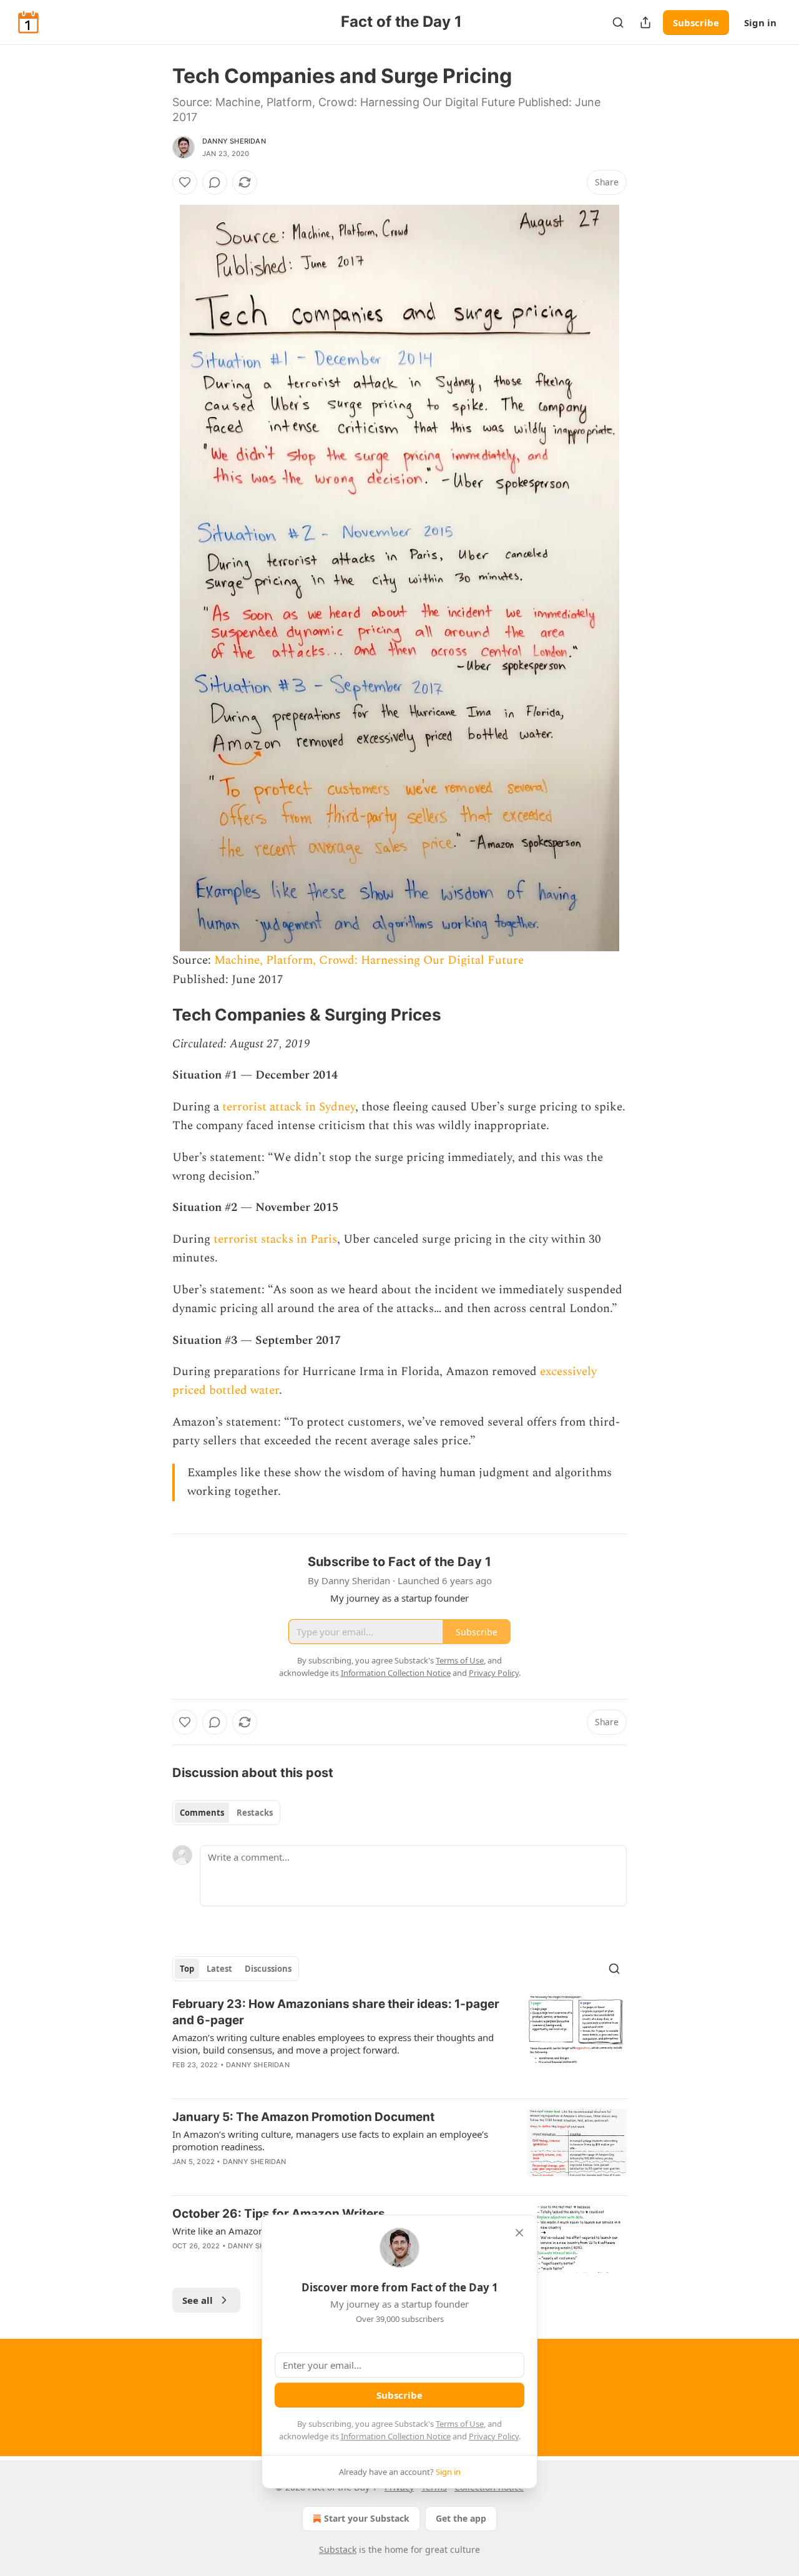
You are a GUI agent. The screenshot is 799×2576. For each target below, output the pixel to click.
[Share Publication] (645, 22)
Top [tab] (187, 1969)
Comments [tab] (202, 1813)
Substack (338, 2549)
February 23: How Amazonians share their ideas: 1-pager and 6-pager (336, 2012)
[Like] (185, 182)
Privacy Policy (494, 2436)
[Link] (155, 1016)
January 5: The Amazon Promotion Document (303, 2117)
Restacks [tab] (255, 1813)
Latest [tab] (219, 1969)
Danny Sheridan (234, 141)
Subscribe (696, 22)
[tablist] (226, 1813)
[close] (519, 2233)
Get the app (461, 2518)
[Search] (618, 22)
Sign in (760, 22)
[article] (399, 2042)
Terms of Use (460, 2424)
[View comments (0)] (215, 182)
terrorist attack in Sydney (289, 1107)
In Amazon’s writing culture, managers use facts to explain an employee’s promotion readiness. (330, 2140)
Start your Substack (367, 2518)
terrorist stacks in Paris (275, 1239)
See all (198, 2300)
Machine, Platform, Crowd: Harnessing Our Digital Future (369, 960)
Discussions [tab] (268, 1969)
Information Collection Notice (396, 2436)
